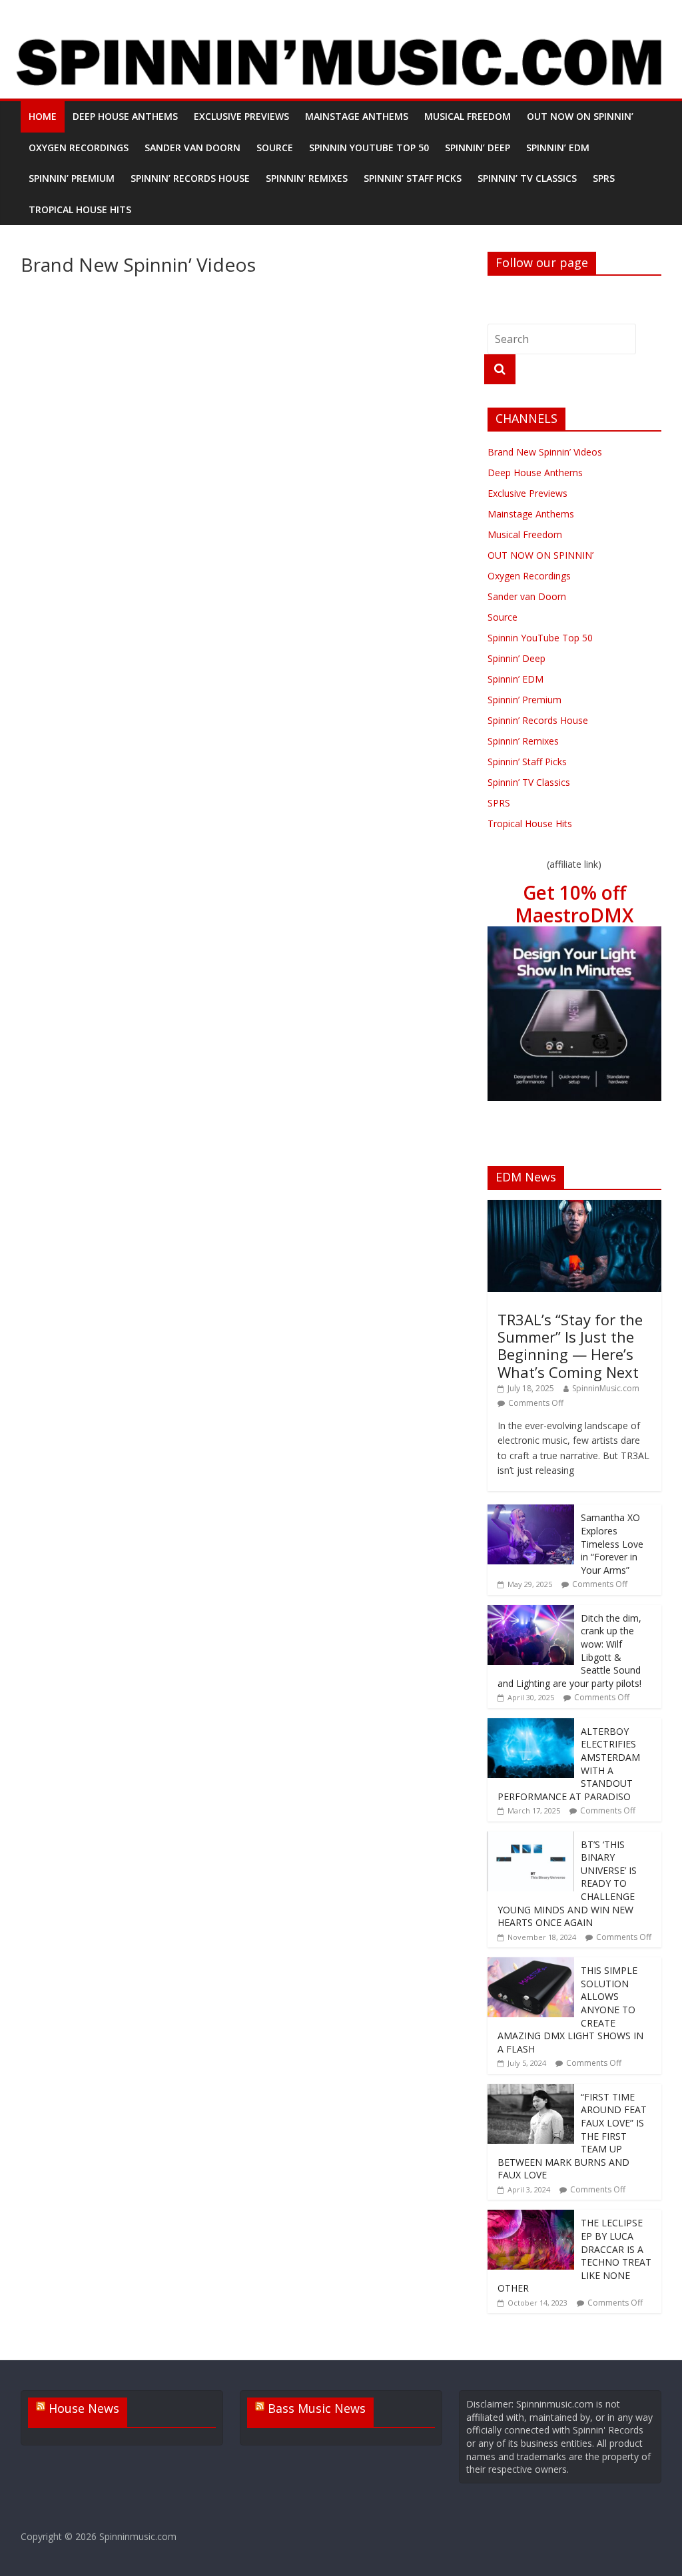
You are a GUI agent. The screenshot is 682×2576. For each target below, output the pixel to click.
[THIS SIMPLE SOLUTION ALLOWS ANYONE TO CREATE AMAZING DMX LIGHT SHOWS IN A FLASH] (531, 1964)
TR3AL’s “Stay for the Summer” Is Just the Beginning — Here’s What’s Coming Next (570, 1346)
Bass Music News (317, 2408)
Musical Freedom (468, 116)
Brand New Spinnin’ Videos (545, 452)
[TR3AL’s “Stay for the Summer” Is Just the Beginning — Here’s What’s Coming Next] (575, 1207)
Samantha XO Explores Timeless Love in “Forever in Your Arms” (612, 1543)
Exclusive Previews (241, 116)
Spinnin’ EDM (558, 148)
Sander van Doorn (192, 148)
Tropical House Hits (80, 209)
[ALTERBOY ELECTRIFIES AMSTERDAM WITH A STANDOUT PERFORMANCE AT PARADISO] (531, 1725)
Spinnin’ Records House (190, 178)
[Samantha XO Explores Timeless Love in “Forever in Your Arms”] (531, 1511)
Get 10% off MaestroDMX (574, 904)
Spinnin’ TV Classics (527, 178)
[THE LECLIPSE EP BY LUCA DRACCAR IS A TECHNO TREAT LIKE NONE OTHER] (531, 2217)
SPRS (604, 178)
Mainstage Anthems (357, 116)
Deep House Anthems (125, 116)
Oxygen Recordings (79, 148)
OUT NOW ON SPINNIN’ (580, 116)
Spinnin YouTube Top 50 (369, 148)
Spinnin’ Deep (478, 148)
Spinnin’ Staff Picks (413, 178)
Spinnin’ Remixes (307, 178)
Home (43, 116)
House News (84, 2408)
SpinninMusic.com (606, 1388)
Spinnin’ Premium (72, 178)
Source (275, 148)
